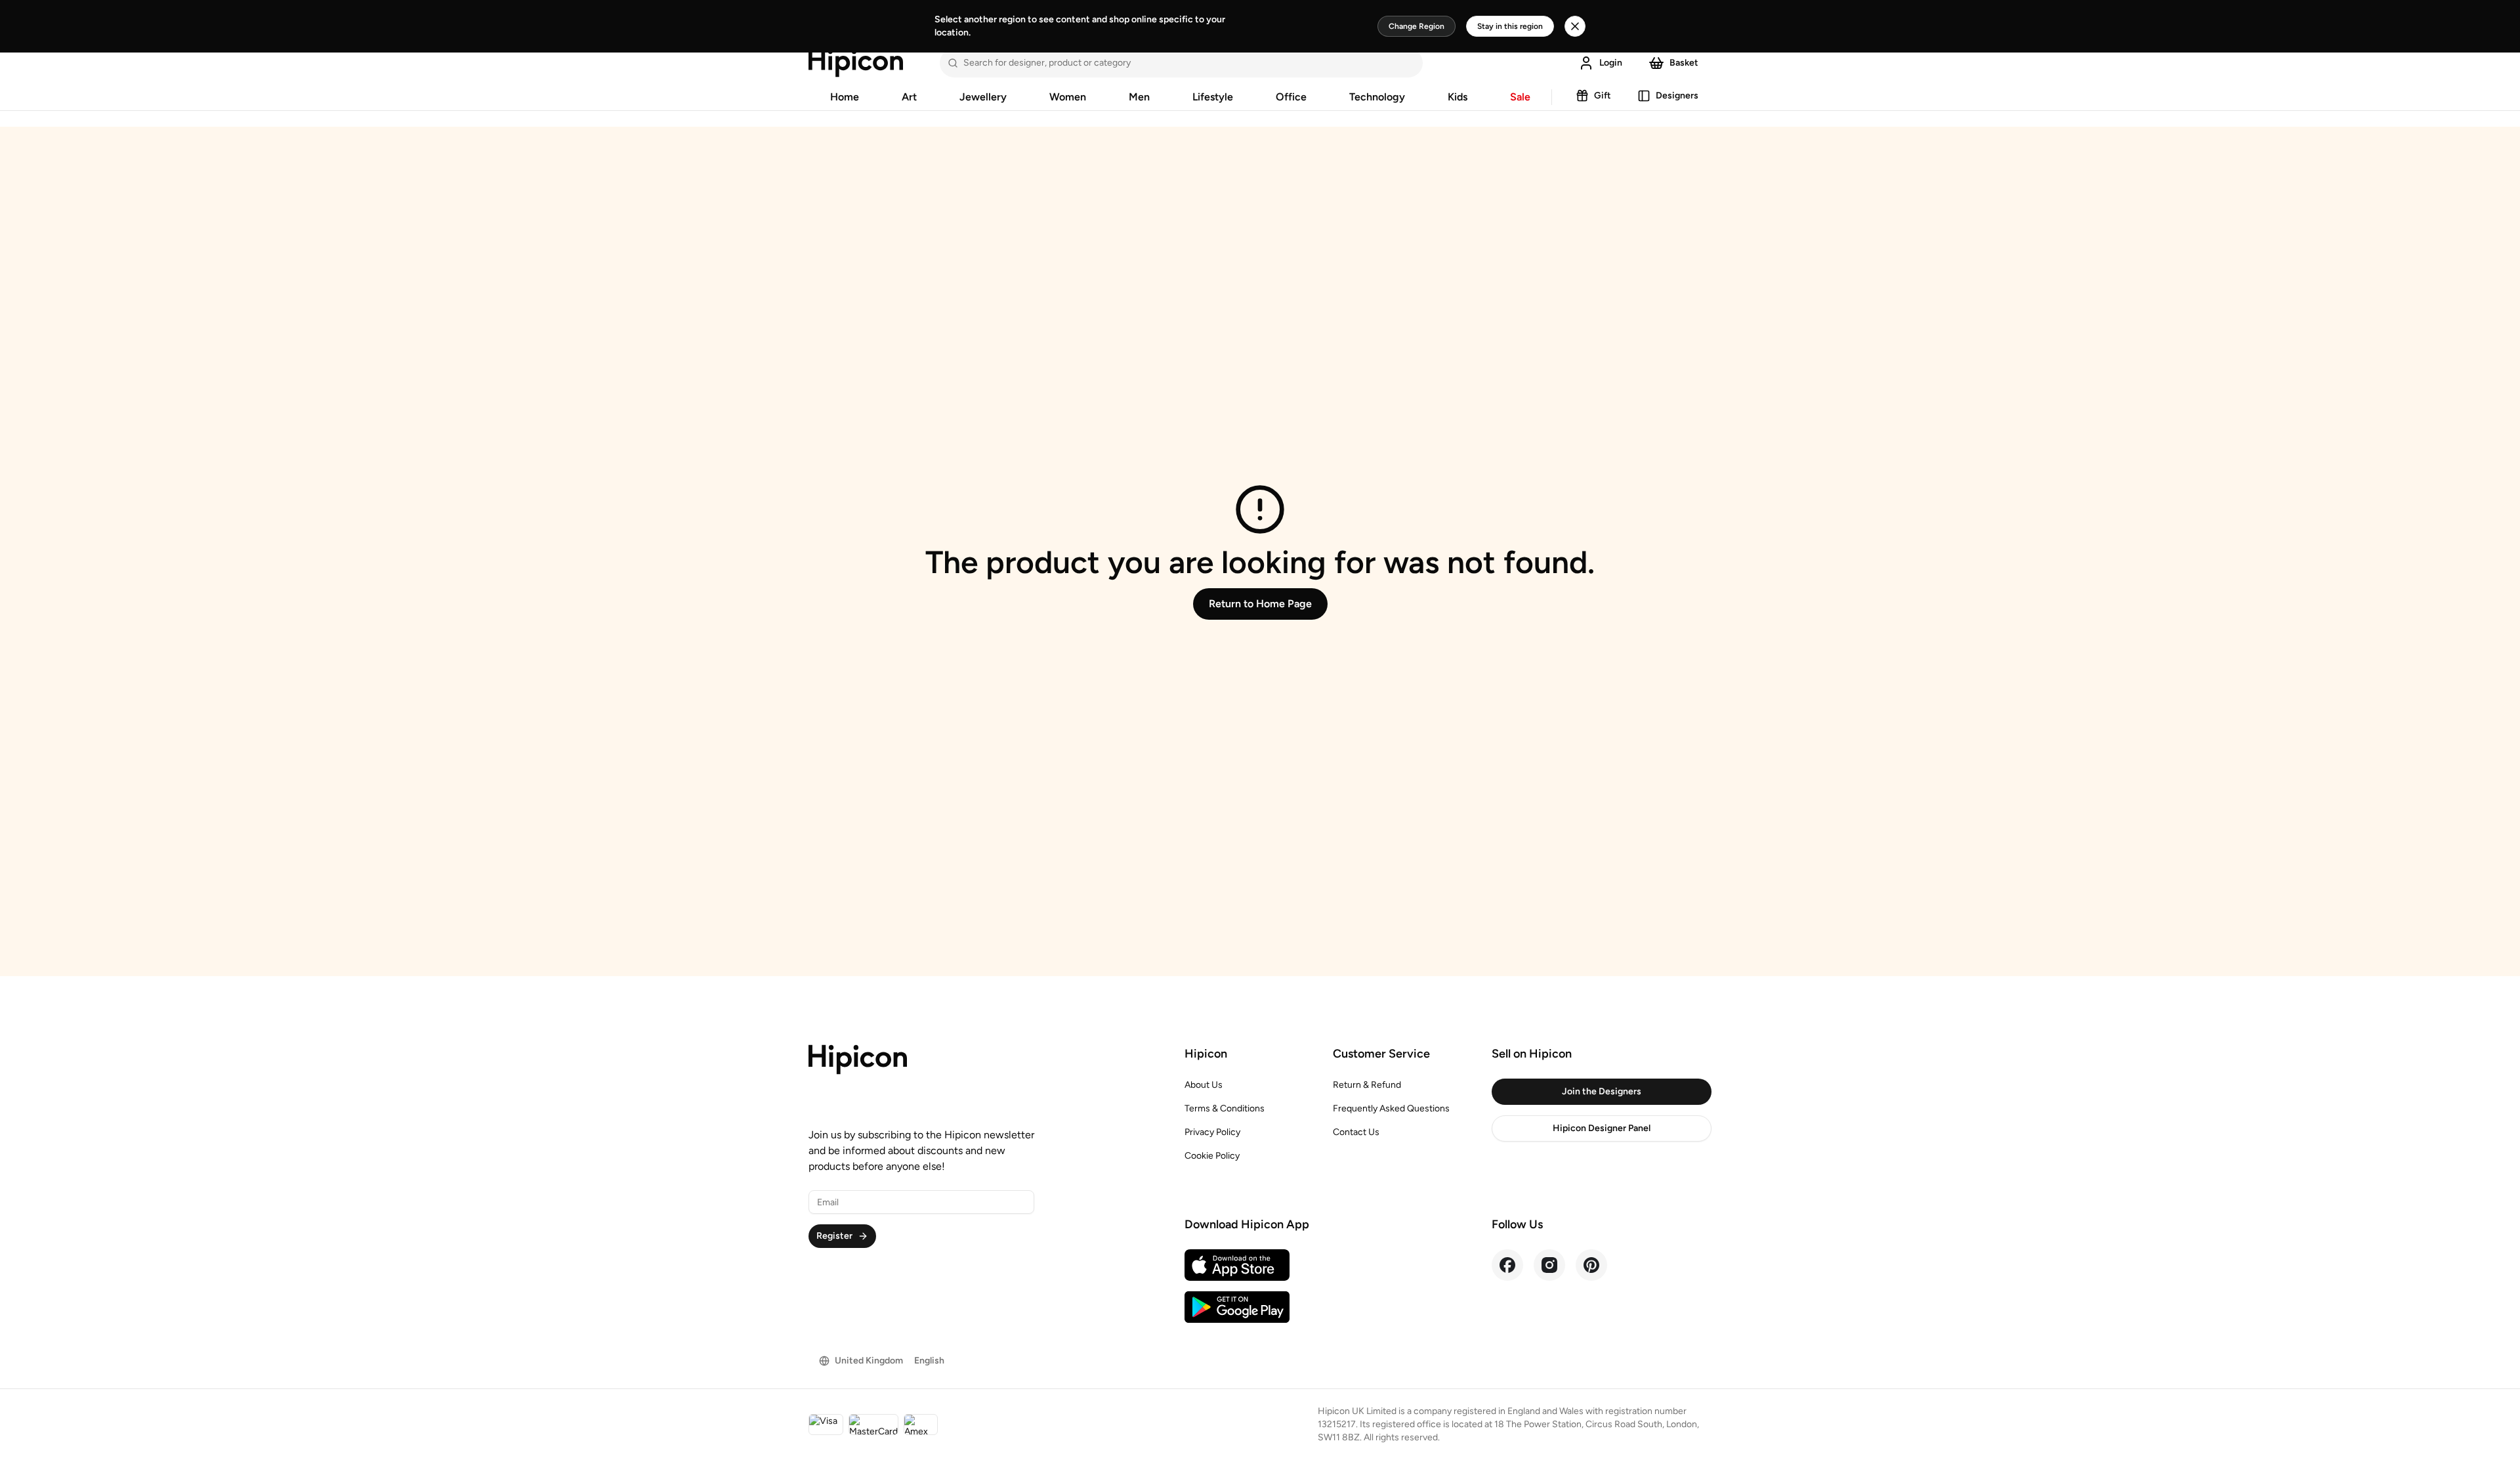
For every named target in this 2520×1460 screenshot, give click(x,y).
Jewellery (983, 97)
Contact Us (1356, 1132)
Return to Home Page (1260, 604)
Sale (1520, 97)
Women (1068, 97)
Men (1139, 97)
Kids (1458, 97)
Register (834, 1236)
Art (909, 97)
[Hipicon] (856, 63)
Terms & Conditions (1225, 1108)
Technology (1377, 97)
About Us (1204, 1085)
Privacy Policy (1212, 1132)
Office (1291, 97)
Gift (1603, 96)
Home (845, 97)
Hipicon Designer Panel (1602, 1128)
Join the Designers (1602, 1091)
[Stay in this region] (1575, 26)
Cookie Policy (1212, 1156)
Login (1611, 63)
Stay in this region (1510, 26)
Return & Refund (1367, 1085)
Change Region (1417, 26)
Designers (1677, 96)
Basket (1684, 63)
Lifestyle (1213, 97)
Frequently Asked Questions (1391, 1108)
